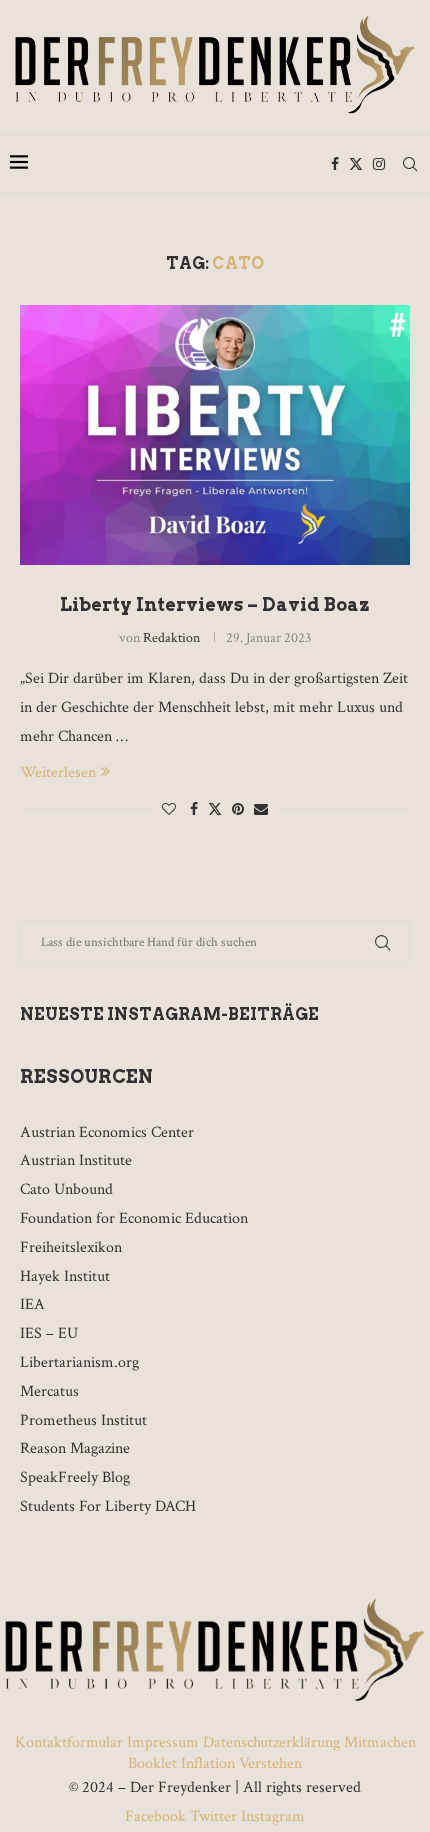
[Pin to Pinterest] (238, 810)
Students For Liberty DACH (108, 1506)
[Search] (410, 164)
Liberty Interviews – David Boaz (215, 604)
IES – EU (49, 1333)
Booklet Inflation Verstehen (215, 1763)
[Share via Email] (261, 810)
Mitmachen (380, 1742)
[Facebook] (335, 164)
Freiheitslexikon (71, 1247)
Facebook (157, 1816)
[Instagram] (379, 164)
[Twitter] (356, 164)
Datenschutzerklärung (271, 1742)
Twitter (213, 1816)
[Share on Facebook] (194, 810)
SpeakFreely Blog (75, 1477)
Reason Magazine (75, 1448)
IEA (32, 1304)
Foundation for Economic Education (134, 1218)
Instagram (271, 1816)
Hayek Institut (65, 1276)
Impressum (163, 1742)
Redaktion (171, 638)
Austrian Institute (76, 1160)
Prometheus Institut (83, 1420)
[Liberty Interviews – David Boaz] (215, 435)
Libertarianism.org (79, 1362)
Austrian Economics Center (107, 1132)
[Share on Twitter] (215, 809)
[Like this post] (169, 810)
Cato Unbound (66, 1189)
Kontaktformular (71, 1742)
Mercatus (49, 1391)
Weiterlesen (58, 772)
